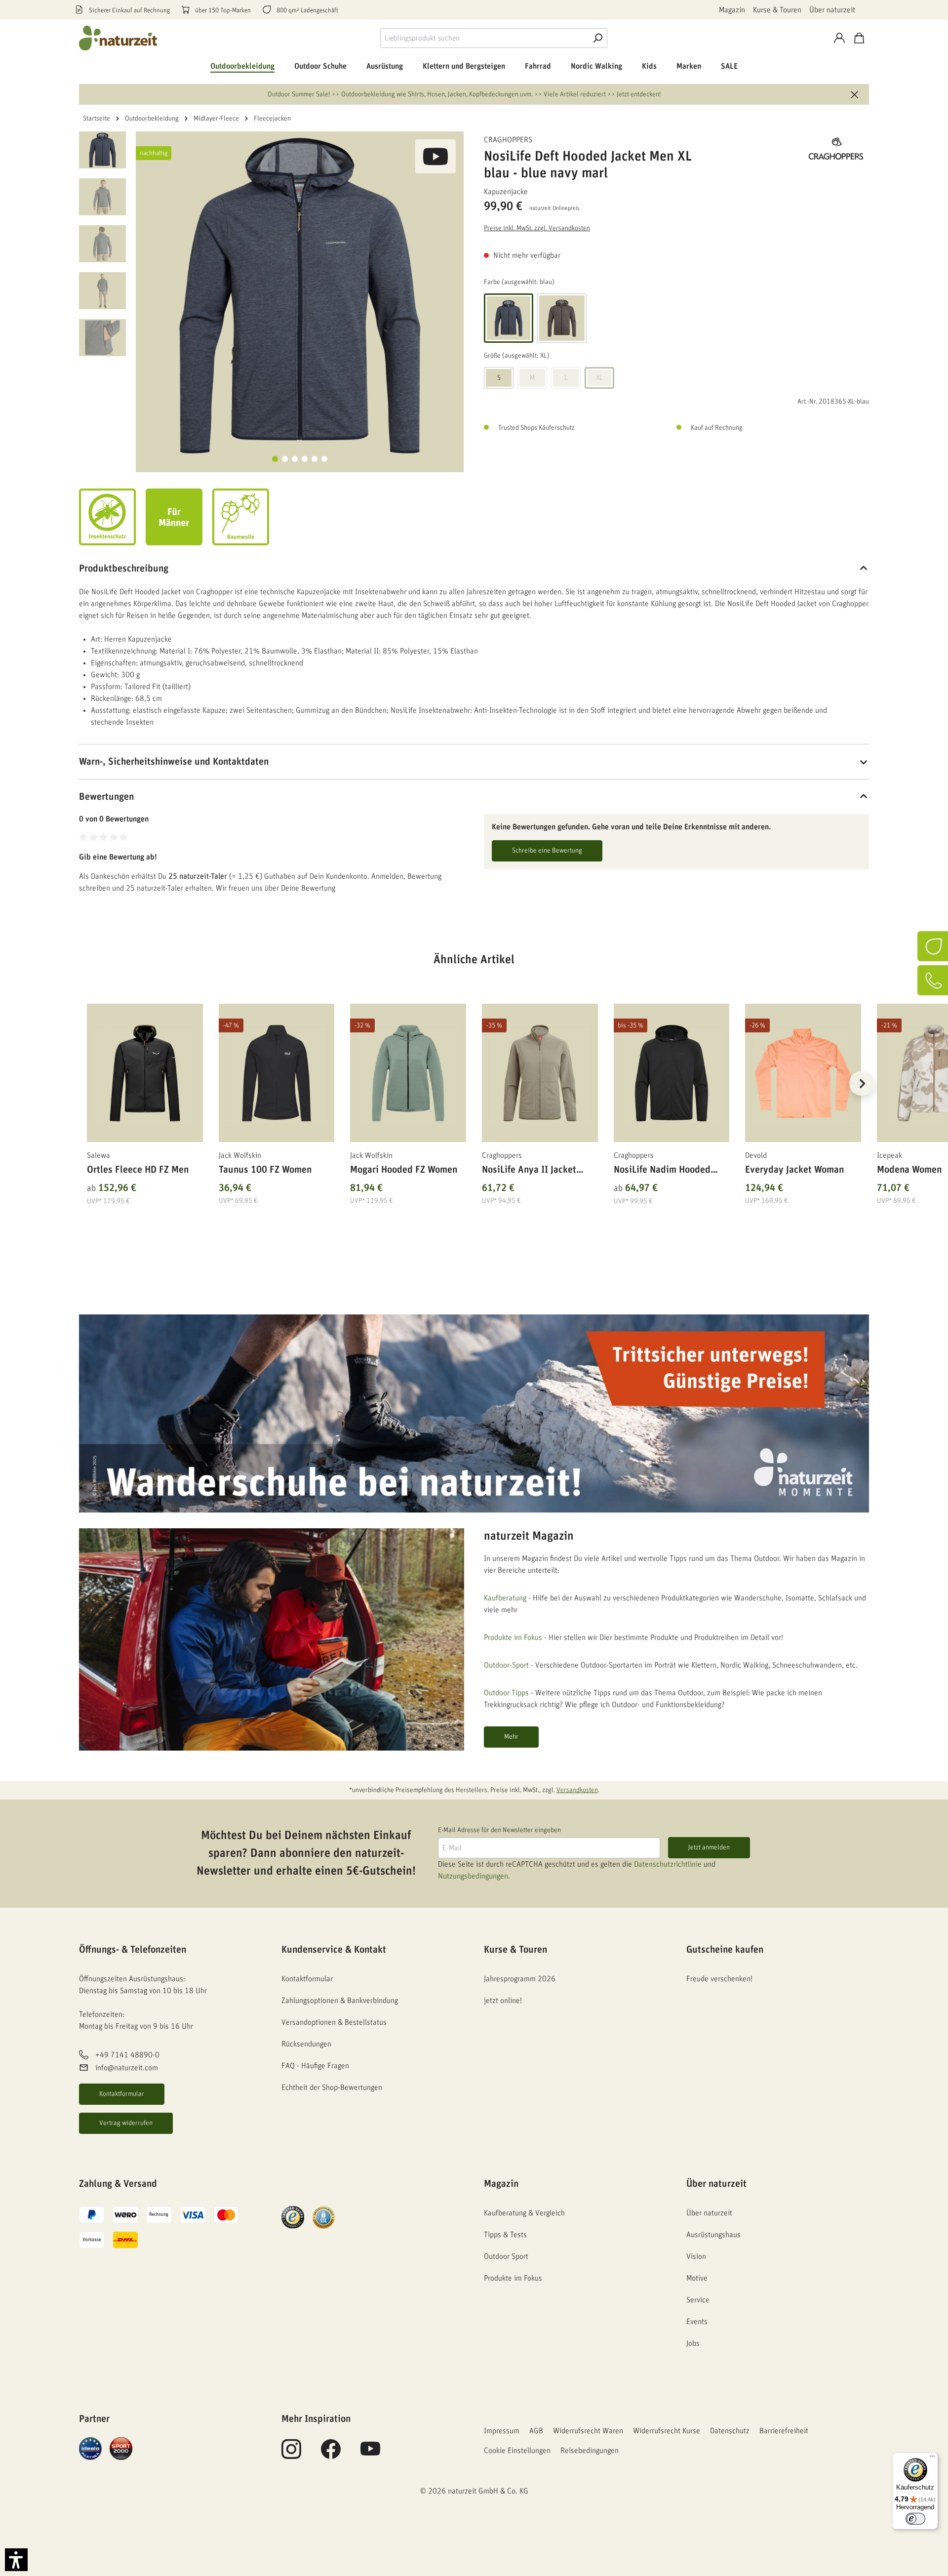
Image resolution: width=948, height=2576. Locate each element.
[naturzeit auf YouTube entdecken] (370, 2454)
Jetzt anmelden (709, 1847)
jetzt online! (503, 2001)
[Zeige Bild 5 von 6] (315, 459)
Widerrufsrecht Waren (588, 2431)
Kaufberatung (505, 1598)
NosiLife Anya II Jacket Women (529, 1171)
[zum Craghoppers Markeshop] (820, 149)
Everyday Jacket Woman (794, 1170)
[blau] (509, 318)
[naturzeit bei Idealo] (90, 2448)
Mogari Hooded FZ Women (404, 1170)
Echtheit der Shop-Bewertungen (332, 2087)
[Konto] (839, 38)
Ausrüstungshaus (713, 2235)
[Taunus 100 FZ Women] (277, 1073)
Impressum (502, 2431)
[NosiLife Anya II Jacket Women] (540, 1073)
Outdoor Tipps (506, 1693)
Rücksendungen (306, 2044)
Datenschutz (730, 2431)
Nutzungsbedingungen (473, 1876)
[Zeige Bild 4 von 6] (305, 459)
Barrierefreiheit (784, 2431)
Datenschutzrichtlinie (668, 1864)
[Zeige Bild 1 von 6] (275, 459)
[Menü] (932, 2458)
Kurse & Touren (777, 10)
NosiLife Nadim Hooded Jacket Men (662, 1171)
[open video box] (435, 156)
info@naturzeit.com (127, 2068)
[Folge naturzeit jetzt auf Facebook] (331, 2454)
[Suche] (597, 38)
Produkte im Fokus (513, 1637)
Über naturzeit (832, 10)
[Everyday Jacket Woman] (803, 1073)
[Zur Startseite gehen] (118, 38)
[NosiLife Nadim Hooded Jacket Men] (672, 1073)
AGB (536, 2431)
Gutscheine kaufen (725, 1950)
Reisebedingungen (590, 2451)
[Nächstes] (862, 1083)
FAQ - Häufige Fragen (315, 2066)
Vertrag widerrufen (126, 2123)
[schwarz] (562, 318)
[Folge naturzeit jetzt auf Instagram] (291, 2454)
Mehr (511, 1737)
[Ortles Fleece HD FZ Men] (145, 1073)
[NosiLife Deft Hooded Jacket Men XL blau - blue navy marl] (300, 295)
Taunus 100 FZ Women (265, 1170)
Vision (696, 2256)
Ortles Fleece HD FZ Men (138, 1170)
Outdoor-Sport (506, 1665)
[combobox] (484, 38)
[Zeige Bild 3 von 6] (295, 459)
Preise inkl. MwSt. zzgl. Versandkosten (537, 228)
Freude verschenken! (719, 1979)
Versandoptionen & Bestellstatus (334, 2022)
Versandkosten (577, 1790)
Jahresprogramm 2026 (520, 1979)
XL (599, 378)
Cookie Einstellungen (517, 2451)
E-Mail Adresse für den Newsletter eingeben (499, 1830)
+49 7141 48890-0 (127, 2055)
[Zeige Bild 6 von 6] (324, 459)
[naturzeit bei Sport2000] (121, 2448)
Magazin (732, 10)
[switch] (915, 2519)
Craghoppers (508, 140)
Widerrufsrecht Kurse (667, 2431)
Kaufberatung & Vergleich (524, 2213)
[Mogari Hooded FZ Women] (408, 1073)
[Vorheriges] (86, 1083)
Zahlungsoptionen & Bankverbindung (340, 2001)
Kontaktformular (122, 2094)
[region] (474, 1095)
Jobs (693, 2343)
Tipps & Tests (505, 2235)
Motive (697, 2278)
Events (697, 2322)
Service (698, 2300)
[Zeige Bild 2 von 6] (285, 459)
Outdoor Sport (506, 2256)
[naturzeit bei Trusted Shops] (293, 2217)
